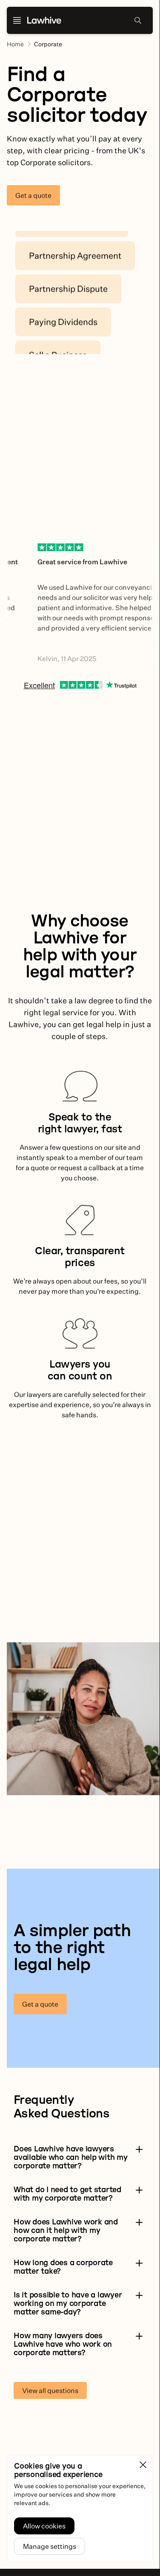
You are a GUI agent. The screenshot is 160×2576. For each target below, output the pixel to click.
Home (15, 44)
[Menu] (17, 20)
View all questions (50, 2390)
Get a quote (33, 195)
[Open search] (138, 20)
